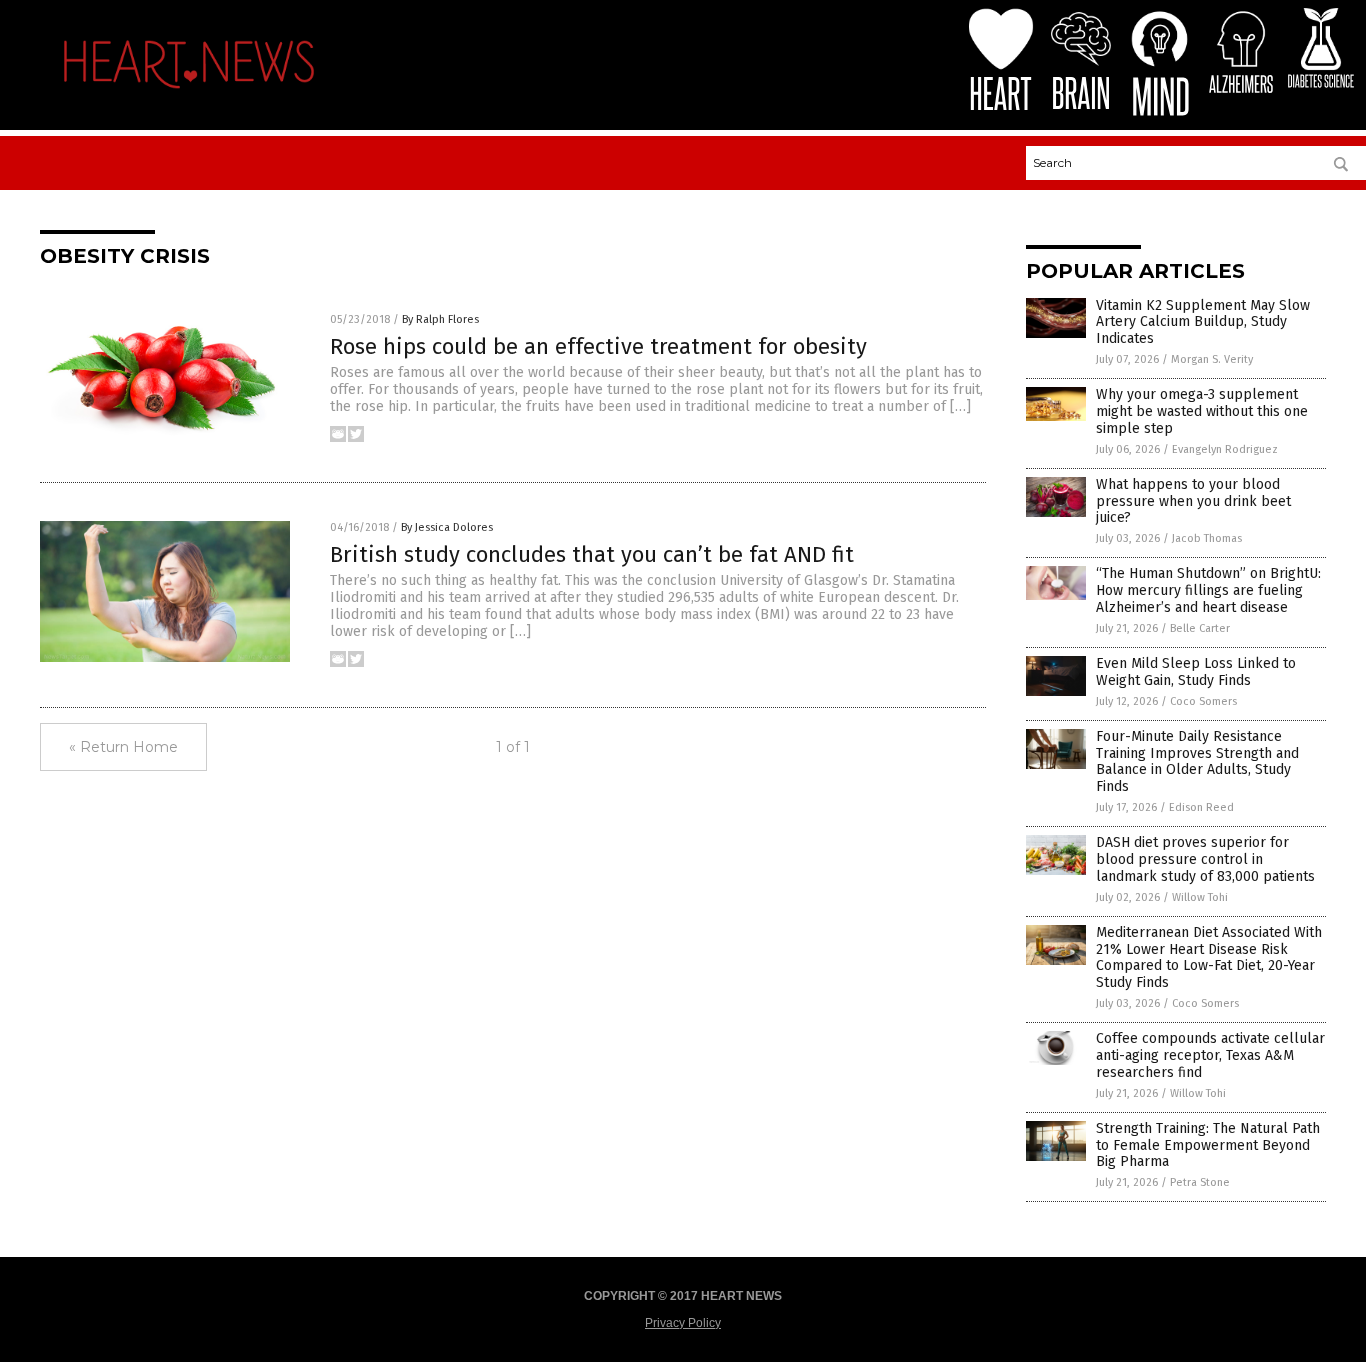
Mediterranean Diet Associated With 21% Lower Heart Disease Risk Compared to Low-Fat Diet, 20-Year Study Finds (1209, 957)
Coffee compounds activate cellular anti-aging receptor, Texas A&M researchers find (1210, 1055)
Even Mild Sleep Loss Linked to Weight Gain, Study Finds (1196, 672)
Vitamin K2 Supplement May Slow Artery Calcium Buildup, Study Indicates (1203, 322)
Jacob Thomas (1207, 538)
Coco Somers (1203, 701)
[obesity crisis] (189, 94)
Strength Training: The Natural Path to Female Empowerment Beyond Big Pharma (1208, 1145)
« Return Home (123, 747)
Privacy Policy (683, 1323)
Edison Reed (1201, 807)
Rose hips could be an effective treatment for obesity (598, 346)
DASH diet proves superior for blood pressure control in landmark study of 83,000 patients (1205, 859)
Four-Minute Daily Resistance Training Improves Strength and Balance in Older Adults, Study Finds (1197, 761)
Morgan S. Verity (1212, 359)
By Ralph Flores (440, 319)
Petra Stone (1200, 1182)
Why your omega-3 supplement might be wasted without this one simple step (1202, 411)
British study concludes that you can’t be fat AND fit (592, 554)
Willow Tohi (1200, 897)
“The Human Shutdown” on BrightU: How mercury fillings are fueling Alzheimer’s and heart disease (1208, 590)
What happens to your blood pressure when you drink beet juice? (1193, 501)
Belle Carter (1200, 628)
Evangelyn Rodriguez (1225, 449)
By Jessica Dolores (447, 527)
